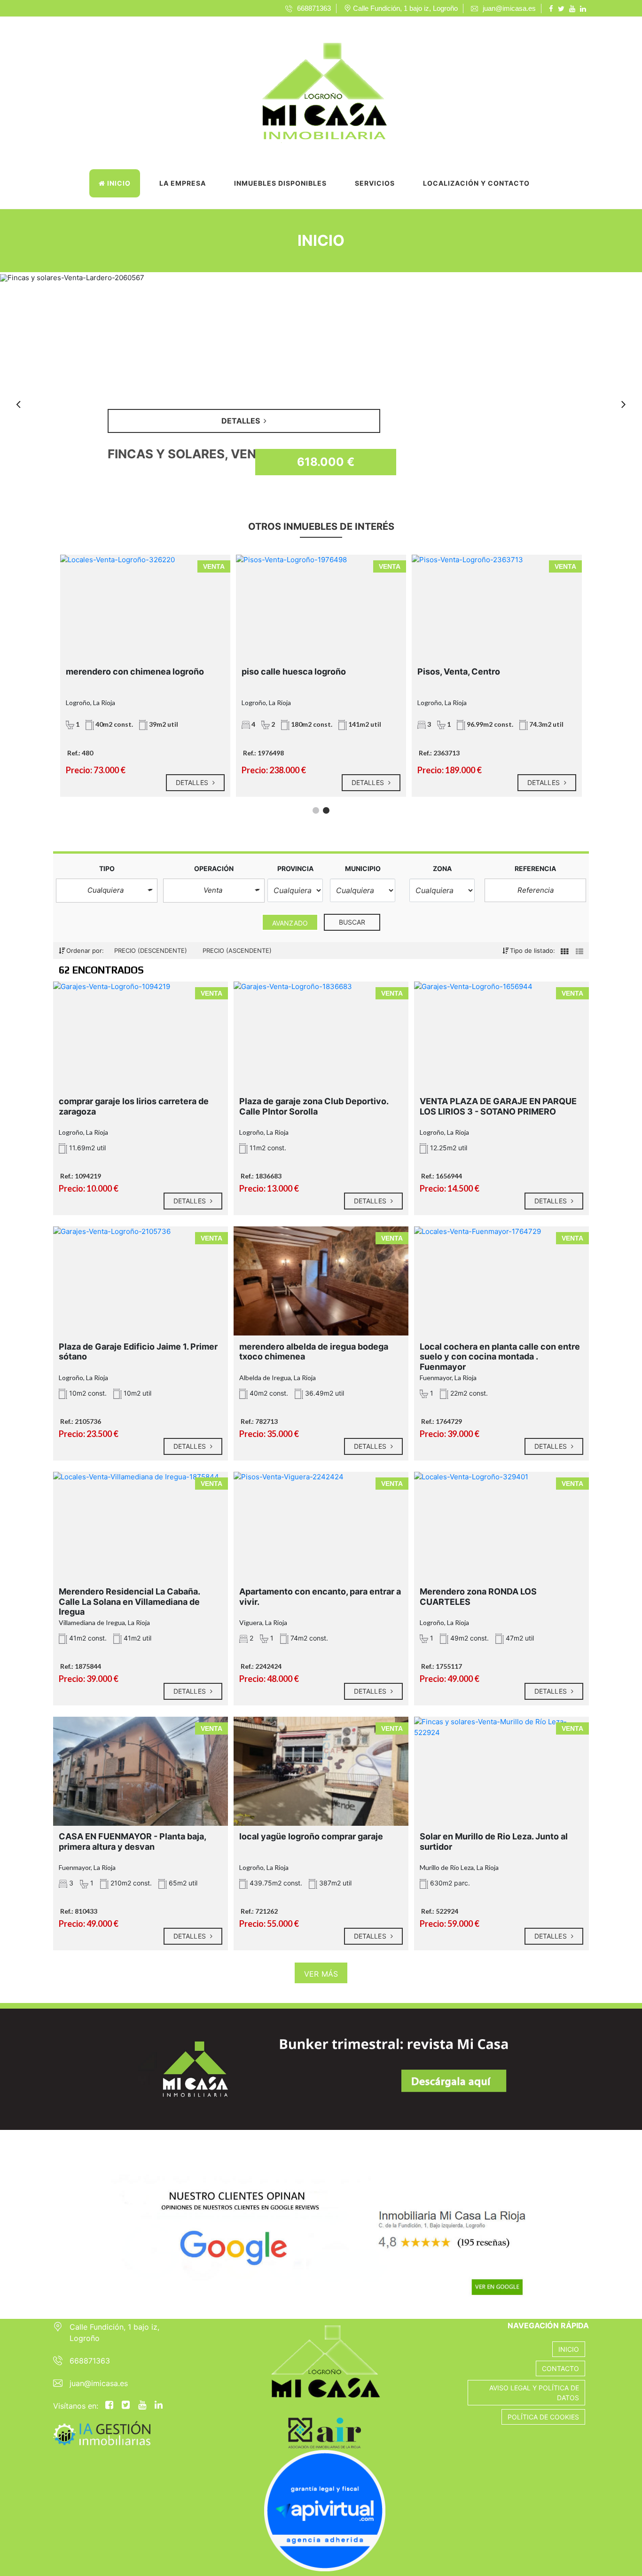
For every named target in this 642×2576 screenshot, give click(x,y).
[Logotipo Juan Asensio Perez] (312, 87)
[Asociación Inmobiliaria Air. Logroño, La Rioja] (276, 2430)
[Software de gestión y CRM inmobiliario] (102, 2432)
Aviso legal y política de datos (534, 2393)
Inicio (118, 183)
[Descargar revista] (321, 2069)
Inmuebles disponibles (280, 183)
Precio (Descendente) (152, 950)
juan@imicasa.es (99, 2383)
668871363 (90, 2361)
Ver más (321, 1974)
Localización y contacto (476, 183)
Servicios (375, 183)
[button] (107, 891)
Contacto (560, 2368)
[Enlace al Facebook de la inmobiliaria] (552, 8)
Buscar (352, 922)
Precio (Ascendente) (237, 950)
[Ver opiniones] (321, 2224)
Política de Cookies (543, 2417)
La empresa (183, 183)
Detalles (193, 782)
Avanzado (290, 923)
